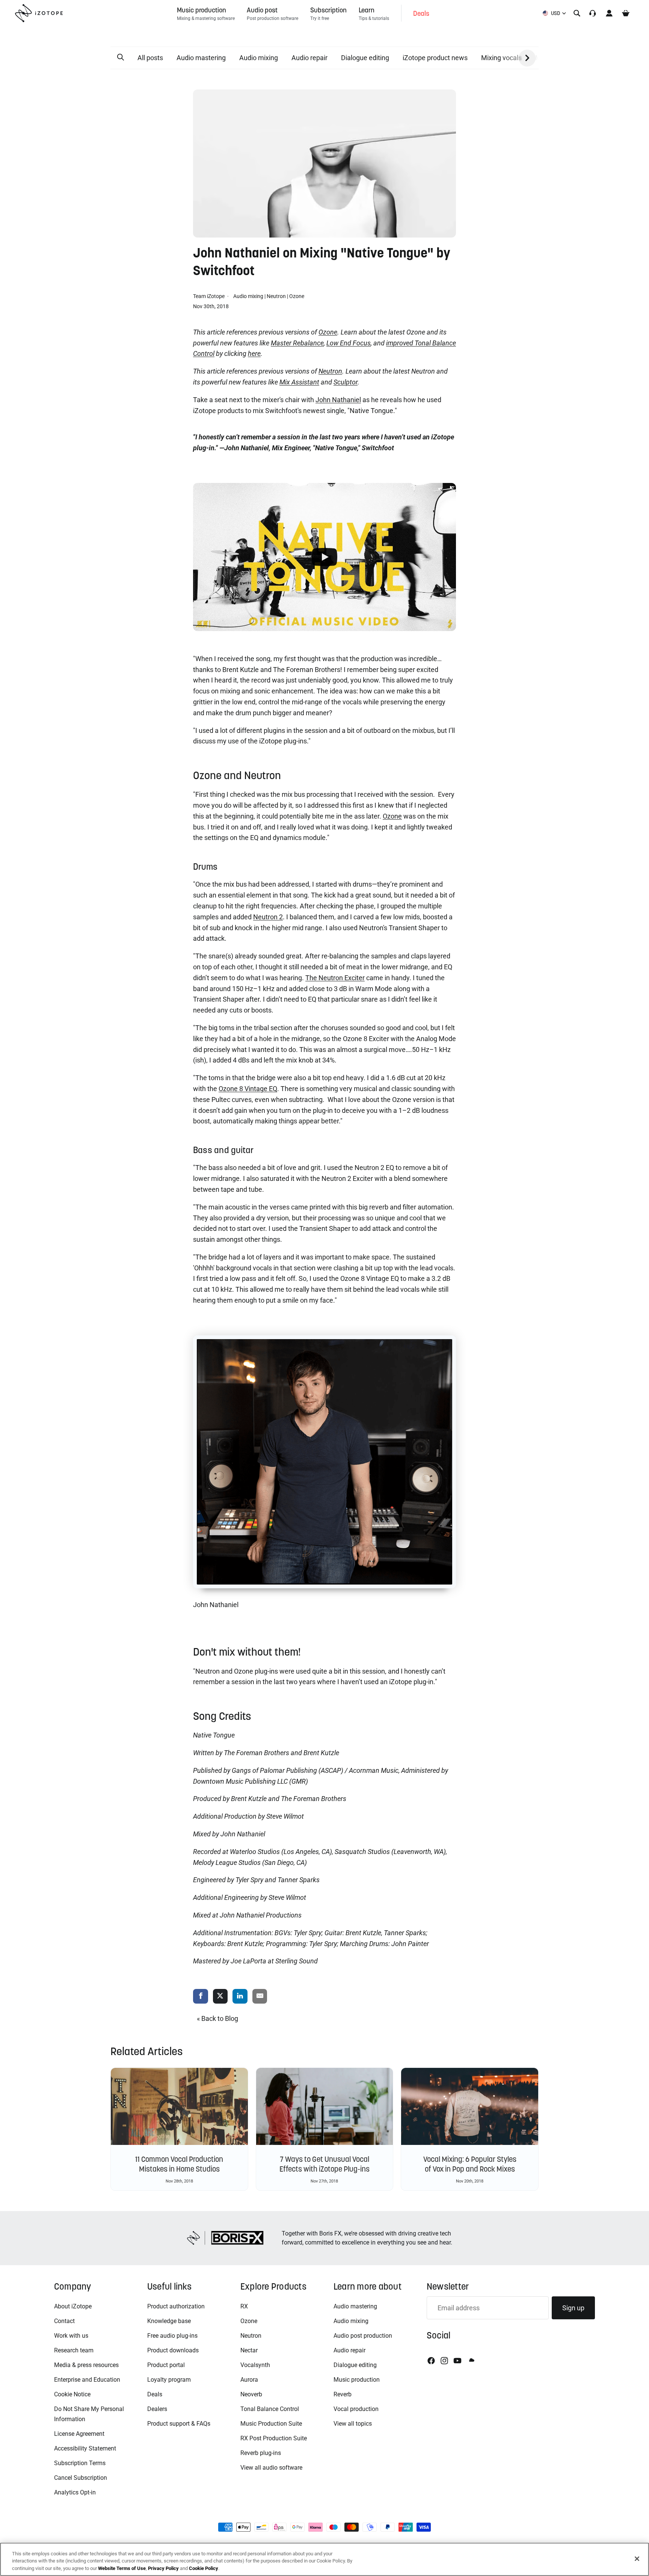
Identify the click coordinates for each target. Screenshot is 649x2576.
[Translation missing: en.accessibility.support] (593, 13)
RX (244, 2306)
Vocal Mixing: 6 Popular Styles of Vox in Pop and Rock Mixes (470, 2164)
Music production (357, 2380)
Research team (74, 2350)
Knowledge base (169, 2321)
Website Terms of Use (122, 2568)
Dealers (157, 2409)
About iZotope (73, 2306)
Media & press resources (86, 2365)
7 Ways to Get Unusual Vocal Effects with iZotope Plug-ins (324, 2164)
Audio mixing (259, 58)
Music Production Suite (271, 2424)
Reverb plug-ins (261, 2453)
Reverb (343, 2394)
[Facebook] (431, 2361)
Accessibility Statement (85, 2448)
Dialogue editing (365, 58)
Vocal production (356, 2409)
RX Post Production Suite (274, 2438)
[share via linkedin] (240, 1997)
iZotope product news (435, 58)
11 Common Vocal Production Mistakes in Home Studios (179, 2164)
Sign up (573, 2308)
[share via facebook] (201, 1997)
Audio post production (363, 2336)
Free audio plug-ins (172, 2336)
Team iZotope (209, 296)
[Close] (637, 2559)
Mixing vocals (501, 58)
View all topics (353, 2424)
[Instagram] (444, 2361)
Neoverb (251, 2394)
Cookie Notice (72, 2394)
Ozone (297, 296)
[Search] (577, 13)
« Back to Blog (217, 2018)
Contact (64, 2321)
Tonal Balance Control (270, 2409)
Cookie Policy (204, 2568)
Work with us (71, 2336)
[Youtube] (457, 2361)
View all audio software (271, 2468)
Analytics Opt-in (75, 2492)
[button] (121, 58)
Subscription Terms (80, 2463)
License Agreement (79, 2434)
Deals (155, 2394)
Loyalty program (169, 2380)
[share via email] (260, 1997)
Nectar (249, 2350)
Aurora (249, 2380)
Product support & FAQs (179, 2424)
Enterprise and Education (87, 2380)
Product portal (166, 2365)
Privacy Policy (163, 2568)
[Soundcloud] (471, 2361)
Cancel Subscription (81, 2478)
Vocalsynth (255, 2365)
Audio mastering (201, 58)
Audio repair (309, 58)
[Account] (609, 13)
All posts (150, 58)
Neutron (276, 296)
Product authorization (176, 2306)
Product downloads (173, 2350)
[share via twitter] (220, 1997)
